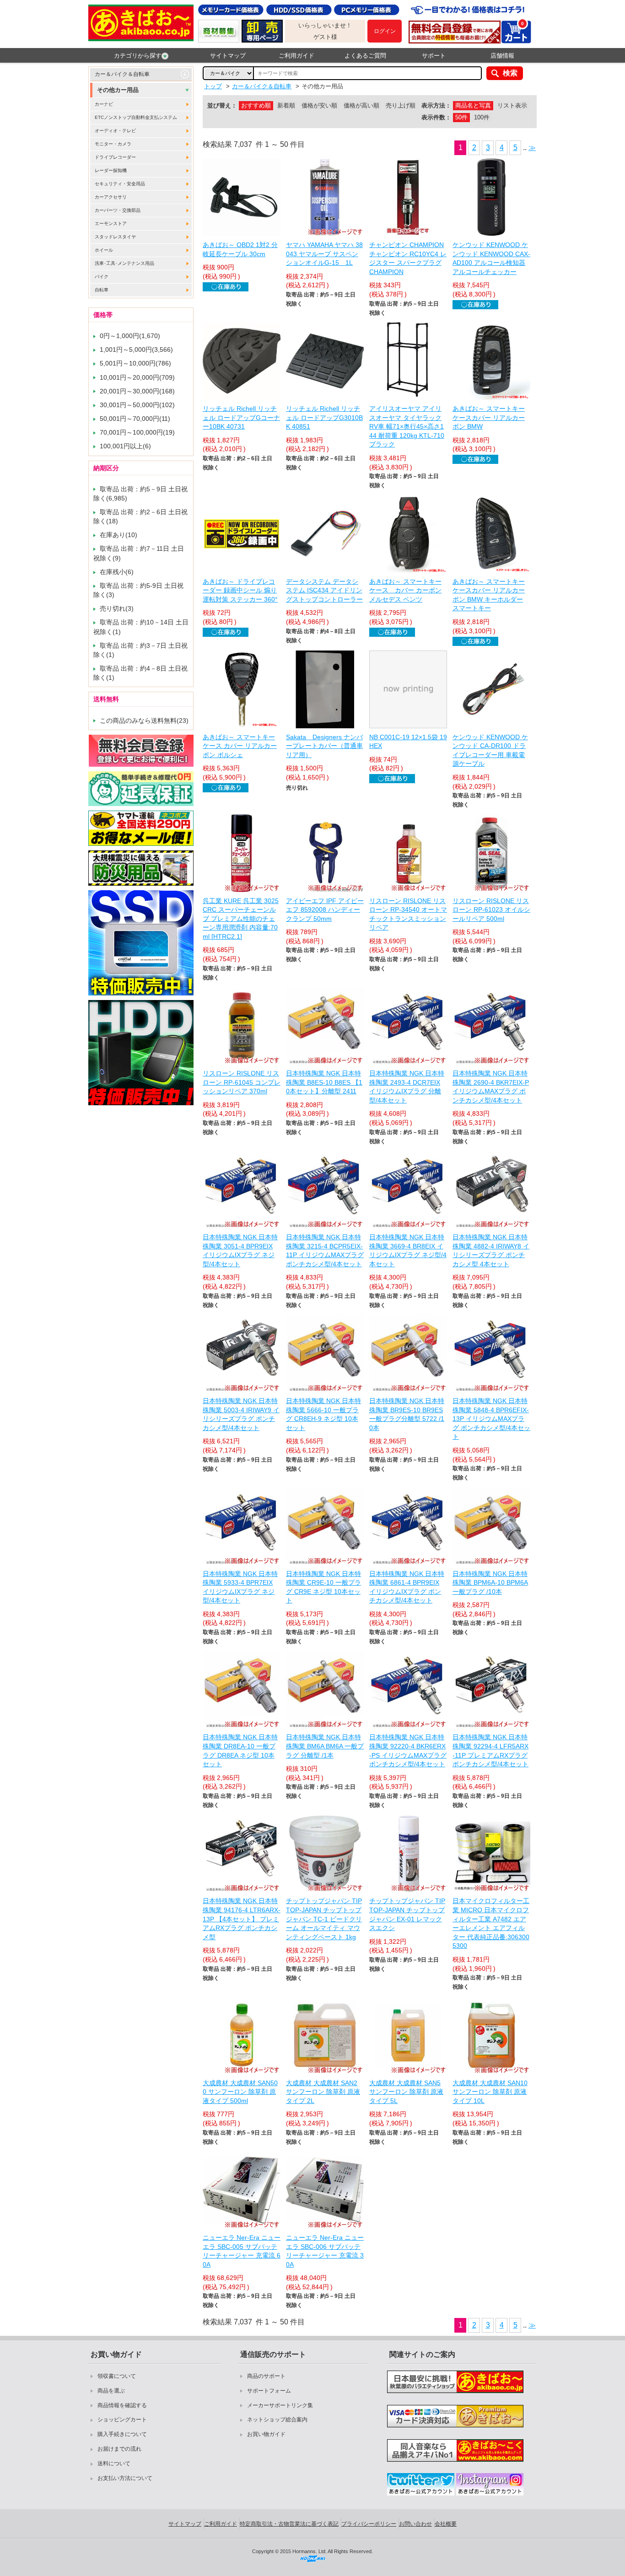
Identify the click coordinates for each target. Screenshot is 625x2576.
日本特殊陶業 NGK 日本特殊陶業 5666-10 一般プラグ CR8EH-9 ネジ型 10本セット (323, 1414)
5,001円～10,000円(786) (135, 363)
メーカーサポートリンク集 (280, 2405)
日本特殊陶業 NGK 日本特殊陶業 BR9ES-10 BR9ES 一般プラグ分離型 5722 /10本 (407, 1414)
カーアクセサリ (111, 197)
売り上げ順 (401, 105)
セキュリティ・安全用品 (120, 184)
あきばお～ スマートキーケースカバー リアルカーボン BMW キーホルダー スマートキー (489, 595)
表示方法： (436, 105)
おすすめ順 (256, 105)
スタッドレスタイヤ (115, 237)
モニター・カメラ (113, 144)
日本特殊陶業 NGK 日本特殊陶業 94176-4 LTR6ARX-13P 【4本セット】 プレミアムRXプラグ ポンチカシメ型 (242, 1919)
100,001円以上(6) (125, 446)
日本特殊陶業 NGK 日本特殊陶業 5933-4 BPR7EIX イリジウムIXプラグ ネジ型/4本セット (240, 1587)
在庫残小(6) (117, 572)
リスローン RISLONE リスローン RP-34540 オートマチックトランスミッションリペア (408, 914)
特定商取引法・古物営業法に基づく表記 (289, 2524)
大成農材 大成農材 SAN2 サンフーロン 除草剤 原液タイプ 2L (323, 2092)
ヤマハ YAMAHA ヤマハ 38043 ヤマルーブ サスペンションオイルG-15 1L (324, 254)
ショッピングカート (122, 2420)
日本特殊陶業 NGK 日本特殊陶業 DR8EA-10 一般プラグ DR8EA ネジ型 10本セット (240, 1750)
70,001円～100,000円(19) (137, 432)
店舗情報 (502, 56)
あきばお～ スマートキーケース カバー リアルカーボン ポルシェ (240, 746)
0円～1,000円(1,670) (130, 336)
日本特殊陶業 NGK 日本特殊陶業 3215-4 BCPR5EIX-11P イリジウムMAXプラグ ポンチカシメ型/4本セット (325, 1250)
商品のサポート (266, 2376)
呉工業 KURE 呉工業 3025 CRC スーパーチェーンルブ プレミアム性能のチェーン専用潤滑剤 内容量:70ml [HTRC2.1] (241, 919)
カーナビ (104, 104)
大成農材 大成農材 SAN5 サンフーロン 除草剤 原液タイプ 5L (406, 2092)
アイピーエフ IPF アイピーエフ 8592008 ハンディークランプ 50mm (325, 910)
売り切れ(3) (117, 608)
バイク (102, 277)
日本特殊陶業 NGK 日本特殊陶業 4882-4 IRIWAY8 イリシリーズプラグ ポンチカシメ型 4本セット (491, 1250)
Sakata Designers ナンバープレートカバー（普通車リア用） (324, 746)
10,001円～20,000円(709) (137, 377)
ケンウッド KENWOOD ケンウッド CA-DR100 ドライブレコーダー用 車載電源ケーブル (490, 750)
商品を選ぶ (111, 2391)
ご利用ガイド (296, 56)
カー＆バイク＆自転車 (122, 74)
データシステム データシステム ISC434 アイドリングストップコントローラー (324, 590)
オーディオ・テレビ (115, 131)
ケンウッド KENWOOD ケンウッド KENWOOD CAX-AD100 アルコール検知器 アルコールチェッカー (491, 258)
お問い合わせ (415, 2524)
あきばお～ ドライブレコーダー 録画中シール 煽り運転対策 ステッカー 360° (240, 590)
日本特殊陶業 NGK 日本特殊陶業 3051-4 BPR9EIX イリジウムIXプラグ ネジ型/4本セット (240, 1250)
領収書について (117, 2376)
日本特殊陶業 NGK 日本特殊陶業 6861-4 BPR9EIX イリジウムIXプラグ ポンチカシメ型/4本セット (407, 1587)
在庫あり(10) (119, 535)
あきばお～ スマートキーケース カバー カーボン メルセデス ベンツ (405, 590)
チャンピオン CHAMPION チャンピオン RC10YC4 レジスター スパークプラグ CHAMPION (408, 258)
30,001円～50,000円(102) (137, 405)
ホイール (104, 250)
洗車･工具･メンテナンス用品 (124, 263)
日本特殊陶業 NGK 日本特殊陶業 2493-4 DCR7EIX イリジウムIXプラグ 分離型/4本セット (407, 1087)
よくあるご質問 (365, 56)
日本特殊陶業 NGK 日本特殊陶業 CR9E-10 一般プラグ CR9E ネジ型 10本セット (323, 1587)
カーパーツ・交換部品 (118, 210)
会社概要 (446, 2524)
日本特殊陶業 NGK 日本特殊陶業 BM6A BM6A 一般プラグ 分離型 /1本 (325, 1746)
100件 (482, 117)
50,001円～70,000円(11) (135, 419)
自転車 (102, 290)
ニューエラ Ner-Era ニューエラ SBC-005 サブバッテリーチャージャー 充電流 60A (242, 2251)
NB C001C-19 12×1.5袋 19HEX (408, 742)
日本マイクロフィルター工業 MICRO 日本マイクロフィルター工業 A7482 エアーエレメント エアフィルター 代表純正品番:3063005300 (491, 1923)
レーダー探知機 (111, 170)
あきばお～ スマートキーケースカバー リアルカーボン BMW (489, 417)
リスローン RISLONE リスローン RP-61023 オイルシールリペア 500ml (491, 910)
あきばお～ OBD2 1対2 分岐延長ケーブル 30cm (240, 249)
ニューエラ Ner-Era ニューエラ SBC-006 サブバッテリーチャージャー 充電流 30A (325, 2251)
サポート (434, 56)
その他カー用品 (118, 90)
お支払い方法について (125, 2478)
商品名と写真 (473, 105)
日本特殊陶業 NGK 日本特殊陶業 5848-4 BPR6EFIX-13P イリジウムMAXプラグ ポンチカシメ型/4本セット (491, 1419)
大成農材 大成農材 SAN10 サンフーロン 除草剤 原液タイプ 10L (490, 2092)
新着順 (286, 105)
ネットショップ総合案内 (277, 2420)
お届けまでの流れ (119, 2449)
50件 (461, 117)
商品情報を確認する (122, 2405)
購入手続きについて (122, 2434)
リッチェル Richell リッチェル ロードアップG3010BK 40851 (324, 417)
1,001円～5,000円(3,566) (136, 350)
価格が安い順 (319, 105)
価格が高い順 (361, 105)
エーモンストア (111, 223)
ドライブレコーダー (115, 157)
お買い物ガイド (266, 2434)
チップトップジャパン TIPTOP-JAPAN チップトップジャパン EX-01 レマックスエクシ (407, 1914)
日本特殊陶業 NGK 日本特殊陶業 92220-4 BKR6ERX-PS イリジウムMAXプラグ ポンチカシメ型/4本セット (408, 1750)
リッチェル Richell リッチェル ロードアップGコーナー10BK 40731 (241, 417)
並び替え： (222, 105)
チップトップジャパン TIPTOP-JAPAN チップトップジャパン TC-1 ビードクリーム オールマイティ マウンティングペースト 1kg (324, 1919)
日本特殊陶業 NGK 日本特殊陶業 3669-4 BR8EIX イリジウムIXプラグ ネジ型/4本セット (408, 1250)
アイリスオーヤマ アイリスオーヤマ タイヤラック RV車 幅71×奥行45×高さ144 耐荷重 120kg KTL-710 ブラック (407, 426)
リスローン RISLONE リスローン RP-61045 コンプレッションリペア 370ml (242, 1082)
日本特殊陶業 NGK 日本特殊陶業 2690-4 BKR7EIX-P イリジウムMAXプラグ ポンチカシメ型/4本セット (491, 1087)
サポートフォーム (269, 2391)
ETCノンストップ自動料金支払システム (136, 117)
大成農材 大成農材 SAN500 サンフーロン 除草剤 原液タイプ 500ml (240, 2092)
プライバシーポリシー (369, 2524)
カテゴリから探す (138, 56)
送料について (114, 2463)
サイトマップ (228, 56)
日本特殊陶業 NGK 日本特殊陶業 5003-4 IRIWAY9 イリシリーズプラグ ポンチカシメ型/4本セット (241, 1414)
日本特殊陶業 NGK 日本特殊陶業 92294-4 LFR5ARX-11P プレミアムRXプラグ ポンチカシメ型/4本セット (490, 1750)
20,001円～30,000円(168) (137, 391)
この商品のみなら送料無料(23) (144, 721)
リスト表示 (512, 105)
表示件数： (436, 117)
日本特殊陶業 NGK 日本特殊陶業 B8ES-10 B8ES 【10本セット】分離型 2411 (324, 1082)
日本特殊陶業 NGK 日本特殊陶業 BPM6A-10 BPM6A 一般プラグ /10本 (490, 1583)
